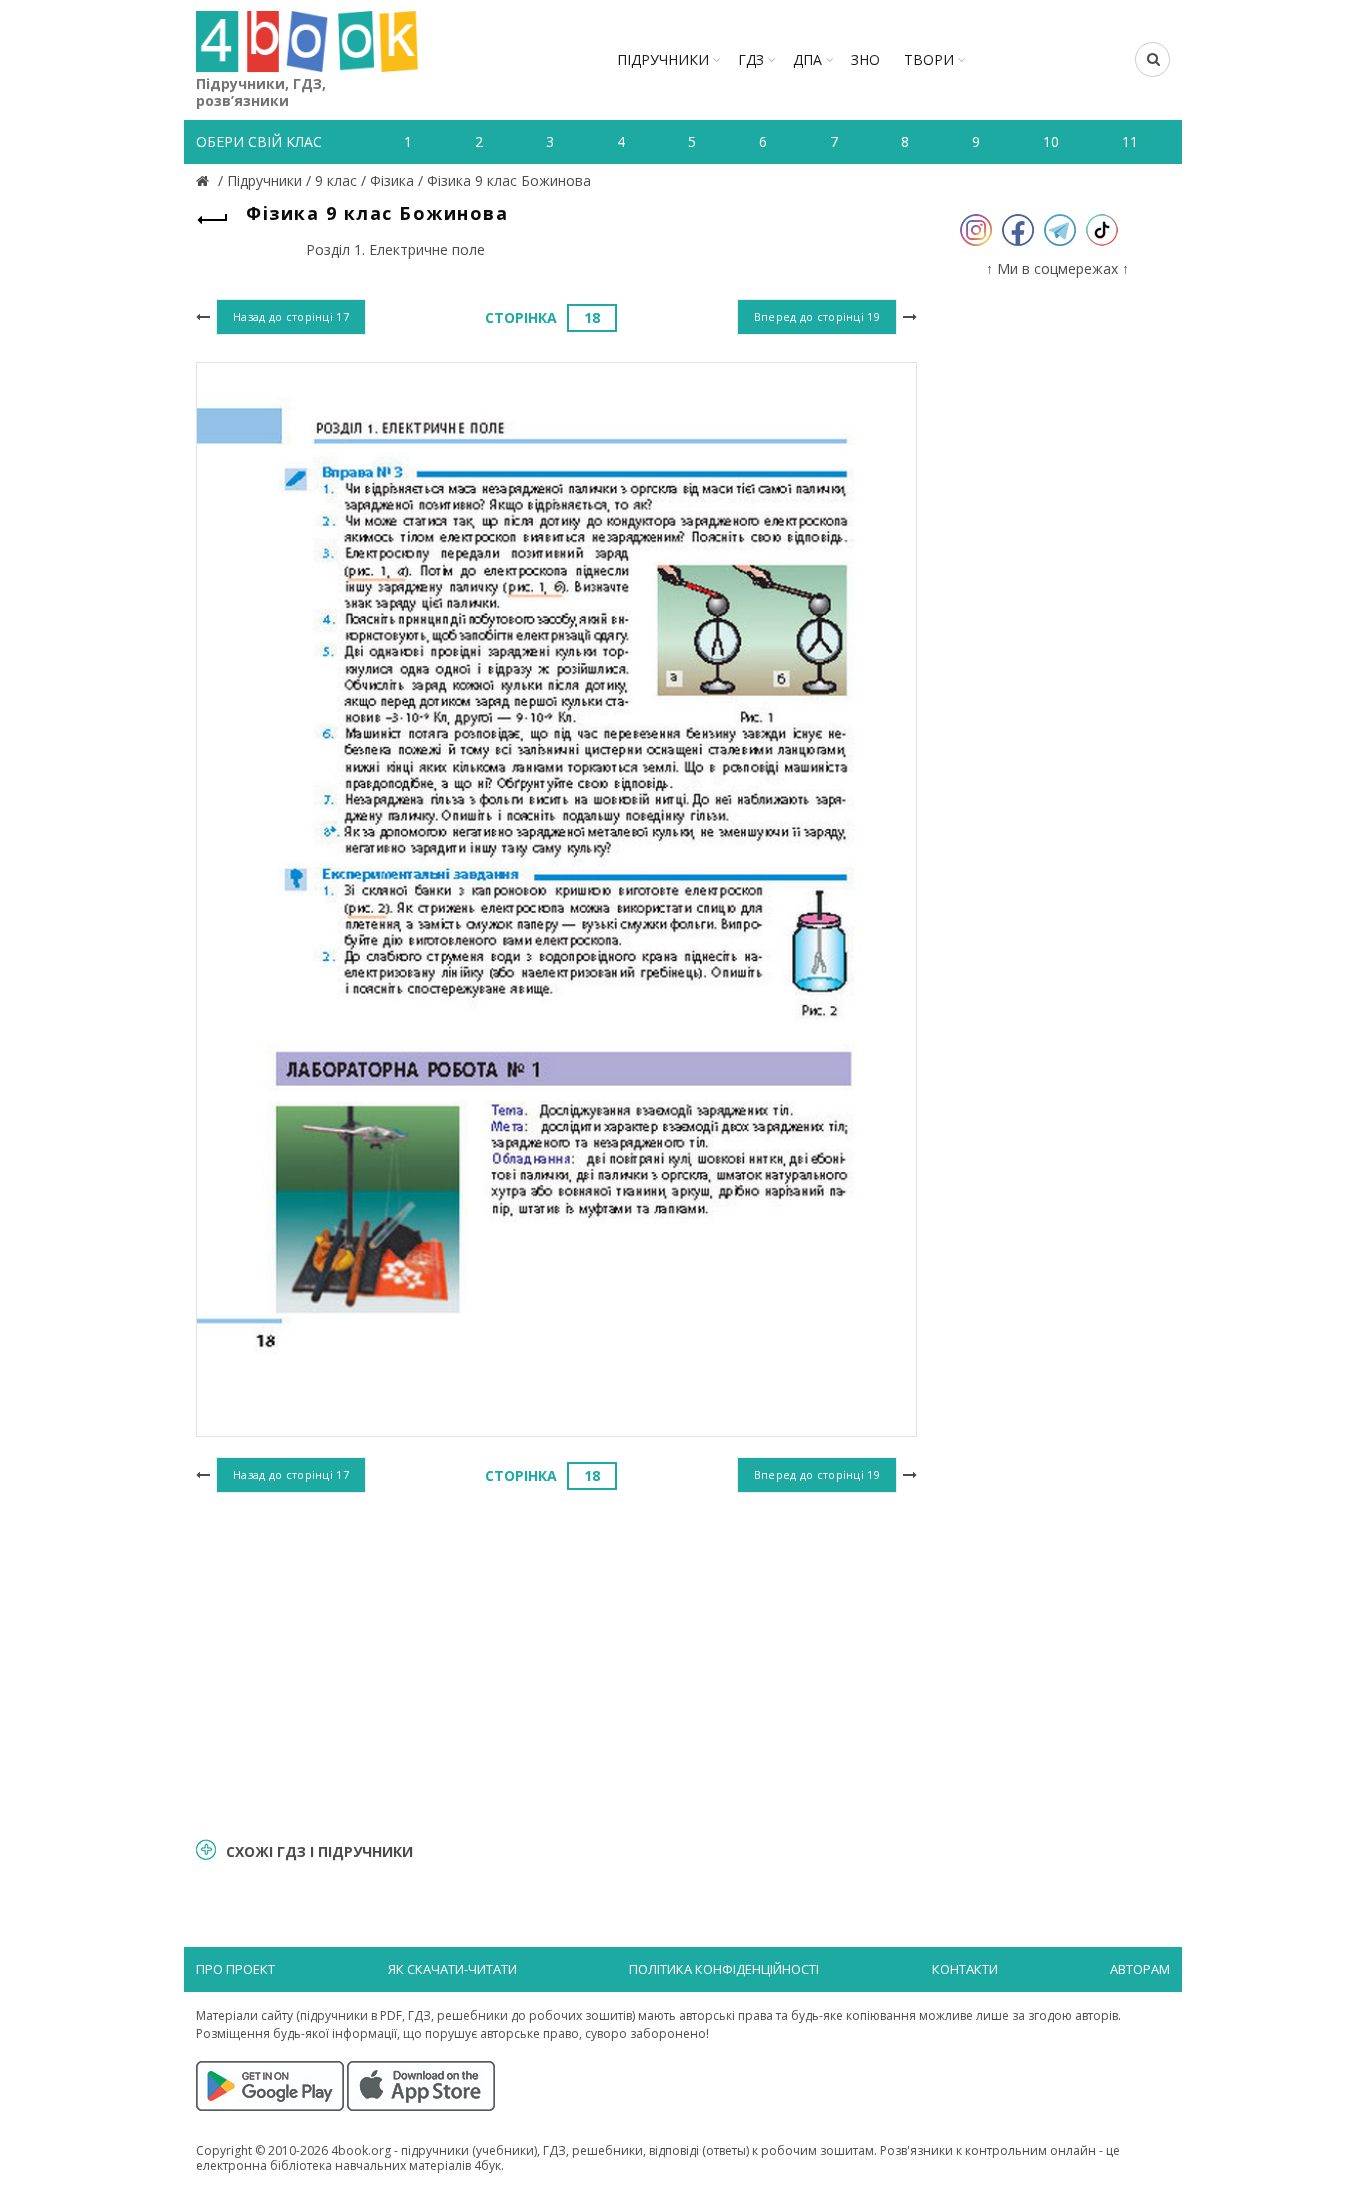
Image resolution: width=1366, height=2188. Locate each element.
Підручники (663, 59)
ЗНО (865, 59)
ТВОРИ (929, 59)
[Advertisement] (556, 1662)
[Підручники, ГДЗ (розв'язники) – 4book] (205, 180)
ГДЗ (751, 59)
